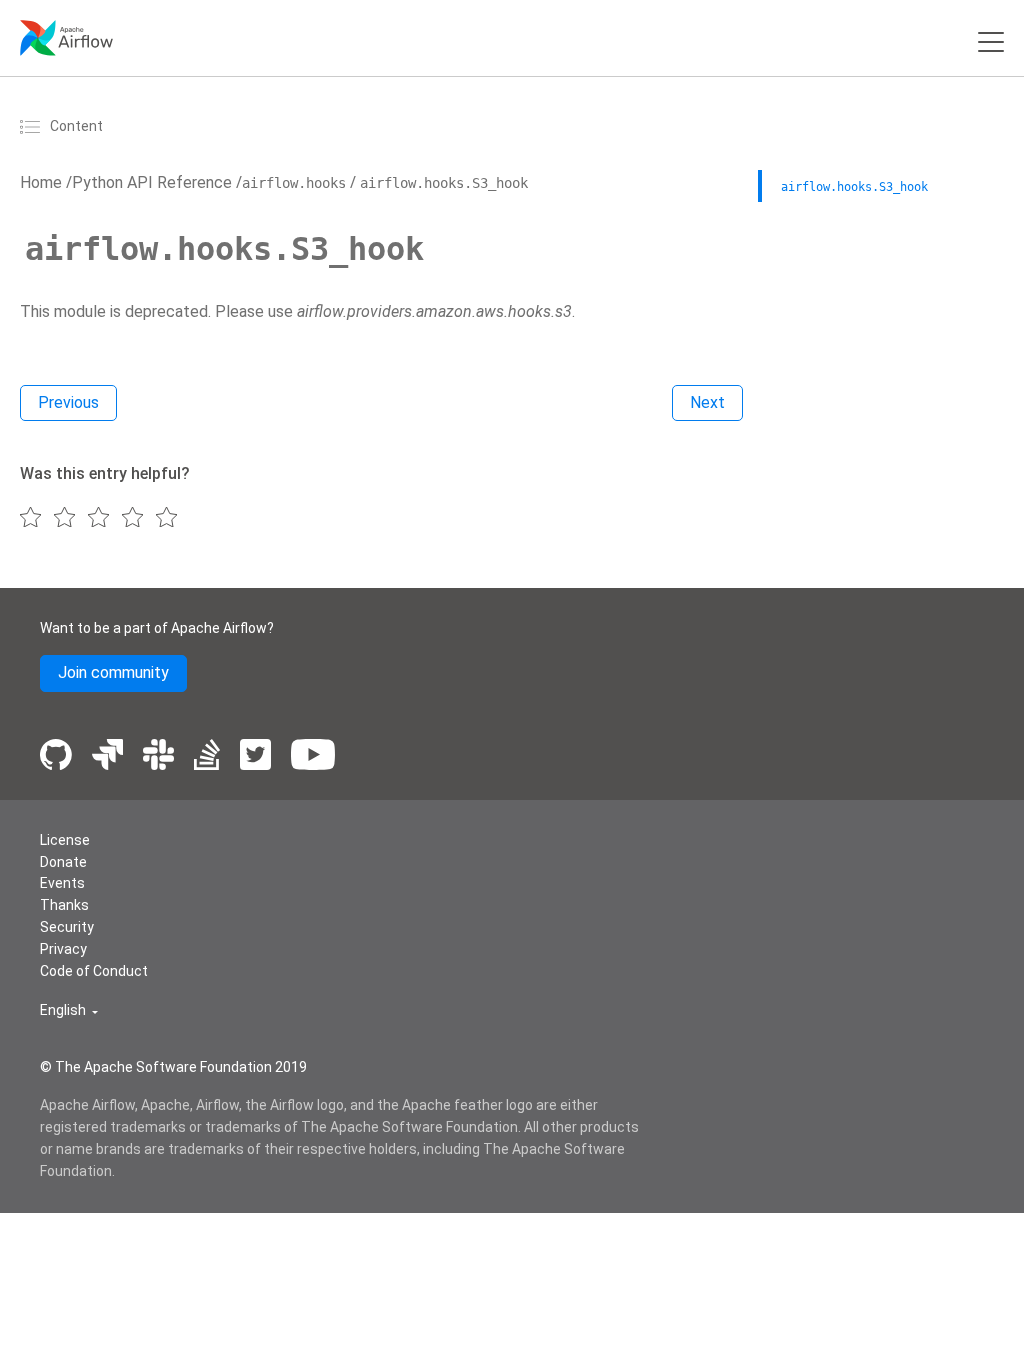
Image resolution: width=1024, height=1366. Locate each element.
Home (41, 182)
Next (707, 402)
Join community (113, 672)
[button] (69, 1010)
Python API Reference (152, 182)
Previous (68, 402)
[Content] (33, 126)
